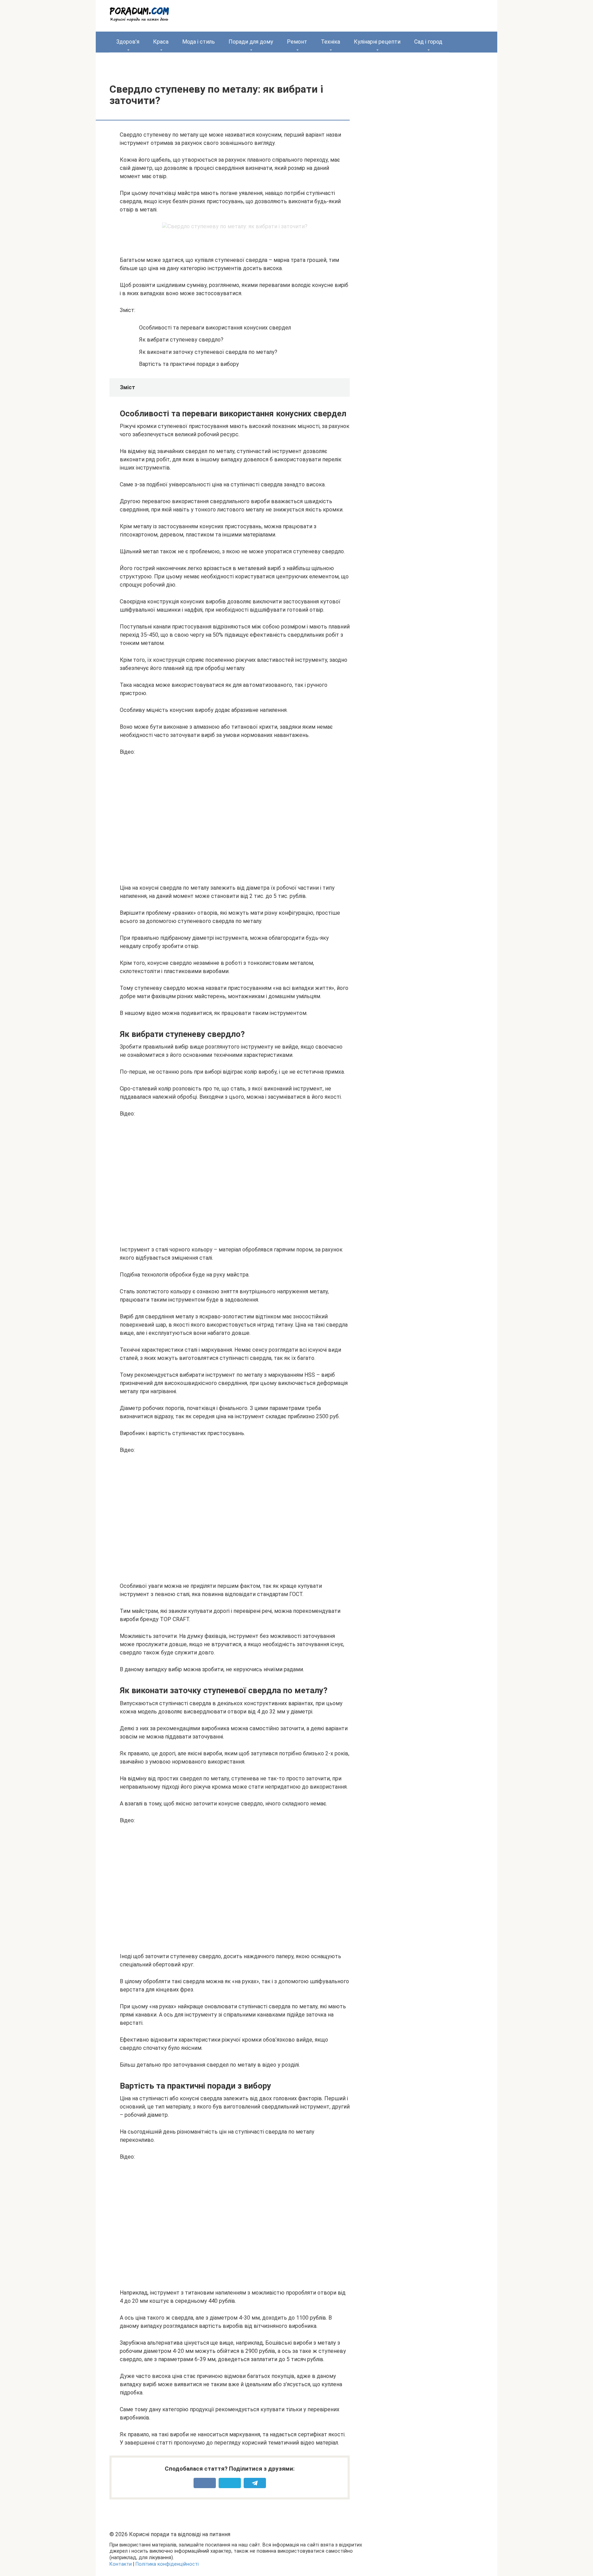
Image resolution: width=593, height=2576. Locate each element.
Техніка (330, 42)
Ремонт (297, 42)
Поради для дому (251, 42)
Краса (161, 42)
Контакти (121, 2564)
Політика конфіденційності (167, 2564)
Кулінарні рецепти (377, 42)
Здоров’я (128, 42)
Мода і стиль (199, 42)
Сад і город (428, 42)
